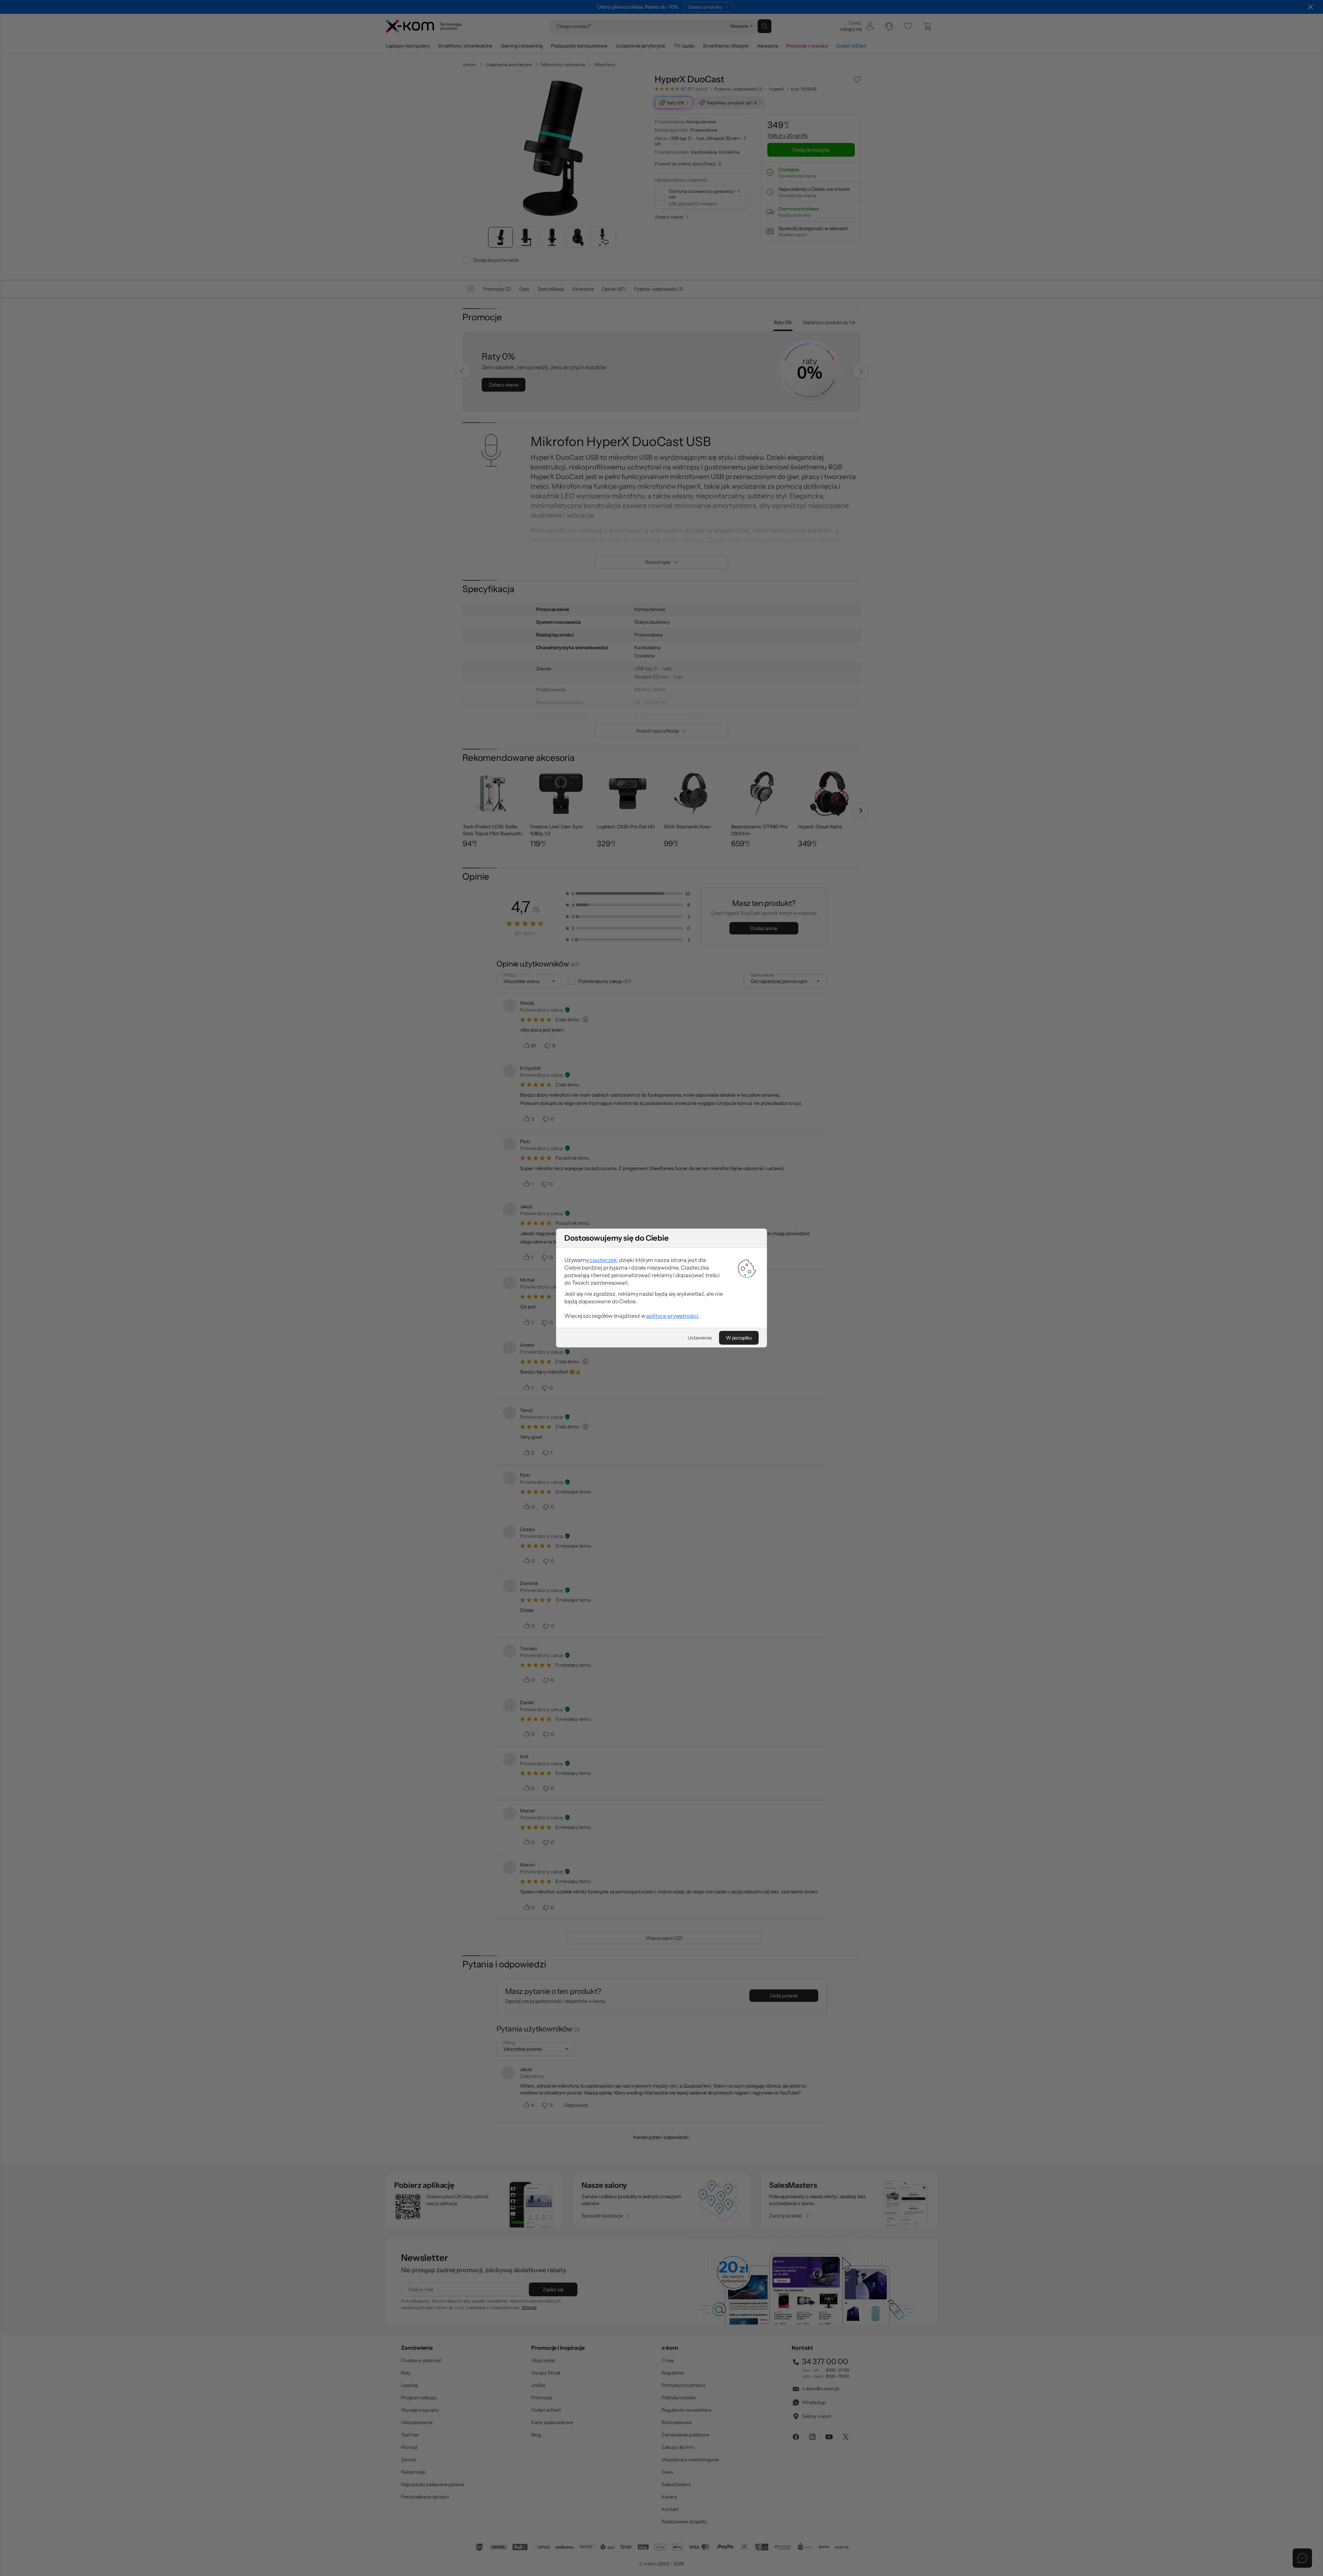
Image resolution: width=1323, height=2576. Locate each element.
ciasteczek (603, 1260)
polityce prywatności (672, 1316)
